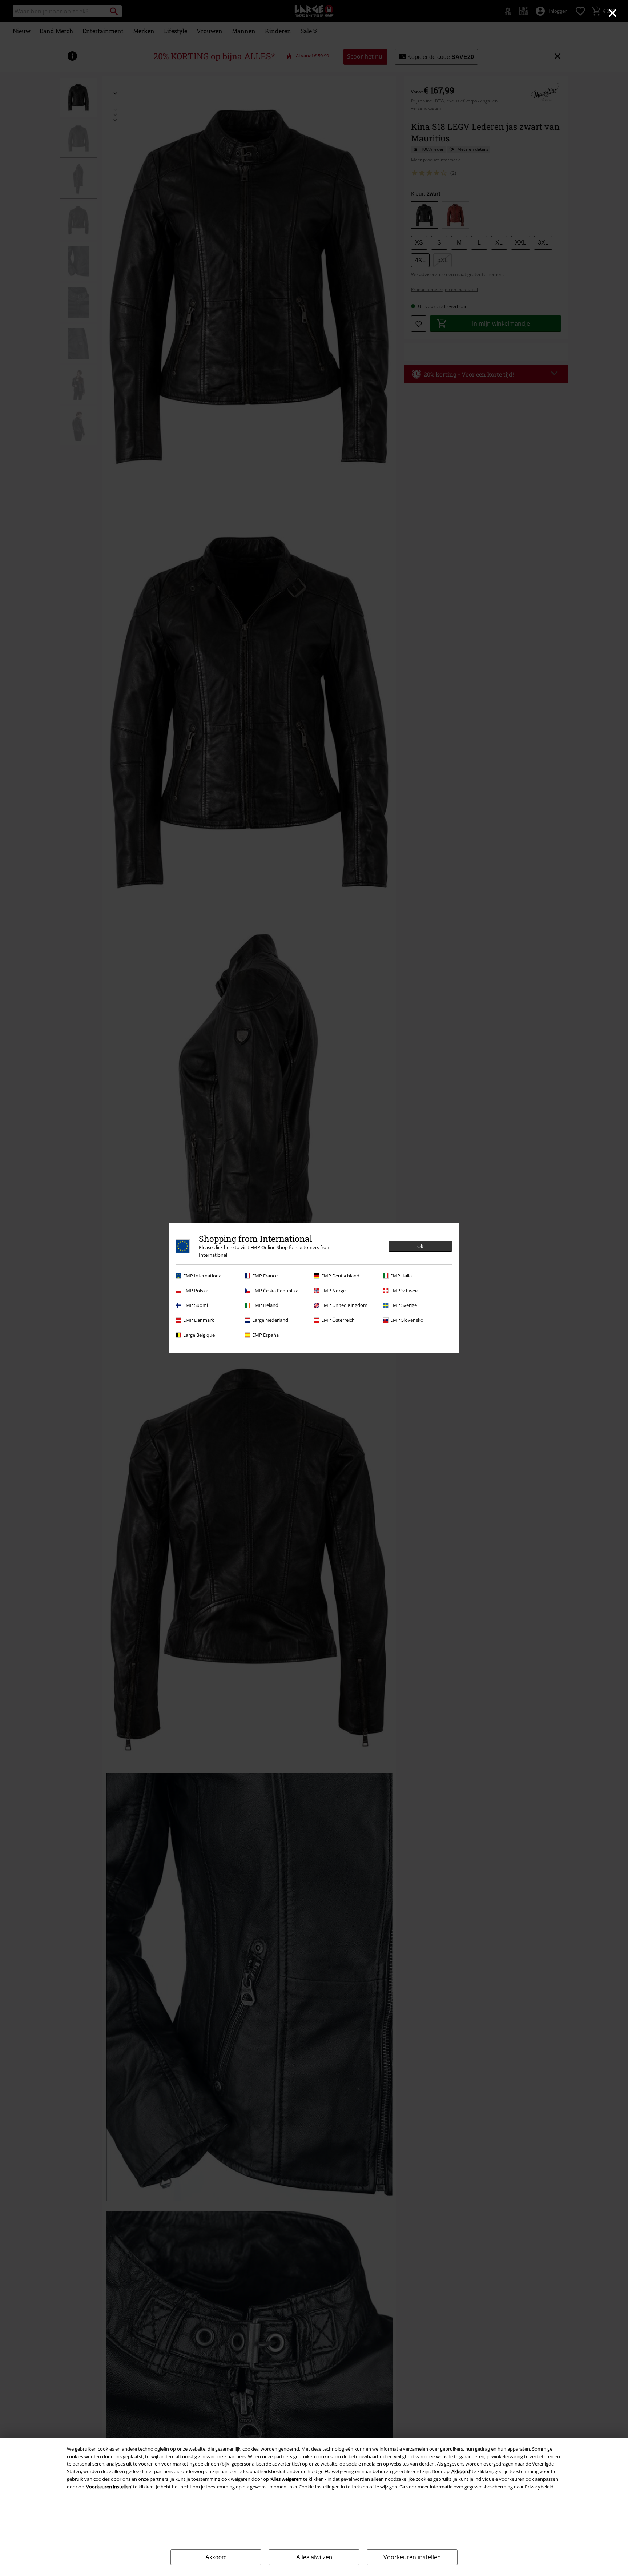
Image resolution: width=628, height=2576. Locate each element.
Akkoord (216, 2557)
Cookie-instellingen (319, 2487)
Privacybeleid (539, 2487)
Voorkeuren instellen (412, 2557)
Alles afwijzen (314, 2557)
